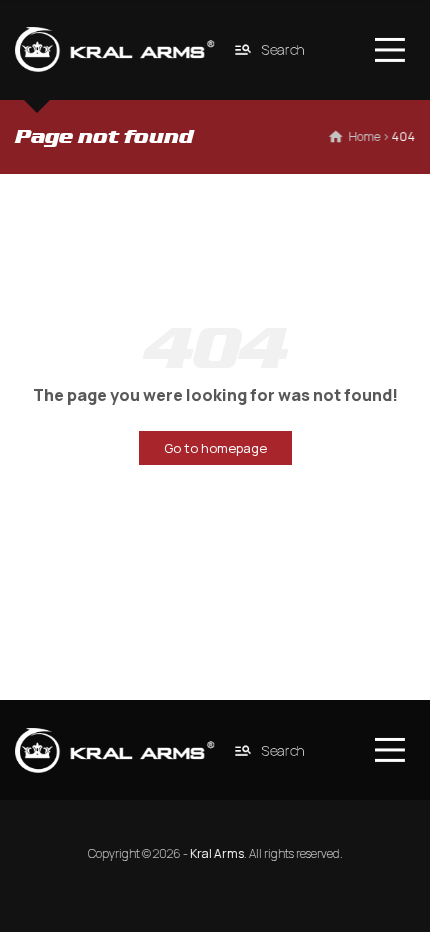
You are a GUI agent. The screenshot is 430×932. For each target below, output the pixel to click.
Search (284, 49)
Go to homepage (215, 448)
